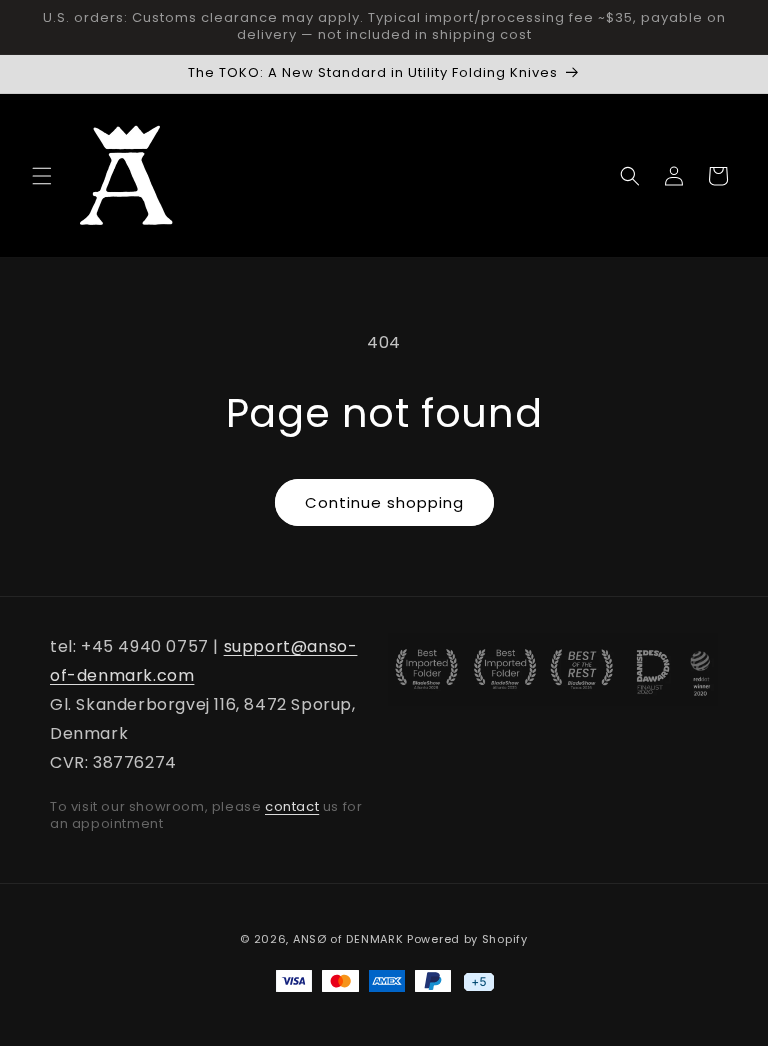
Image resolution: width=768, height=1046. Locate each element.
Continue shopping (384, 502)
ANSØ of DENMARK (348, 939)
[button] (42, 176)
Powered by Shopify (467, 939)
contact (292, 806)
